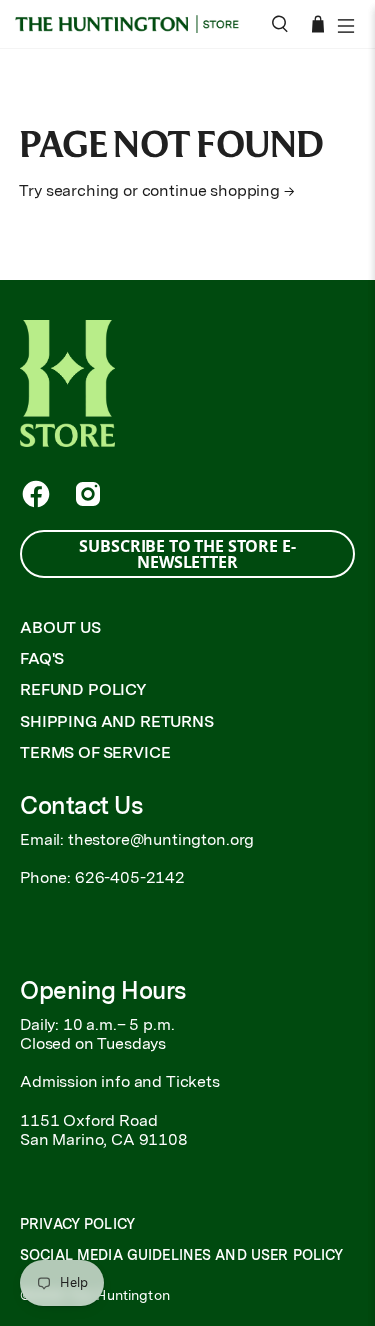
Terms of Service (95, 752)
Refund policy (83, 689)
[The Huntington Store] (133, 24)
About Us (60, 627)
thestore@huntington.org (161, 839)
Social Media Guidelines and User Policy (181, 1255)
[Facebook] (36, 494)
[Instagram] (88, 494)
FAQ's (42, 658)
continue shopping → (218, 190)
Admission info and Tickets (120, 1081)
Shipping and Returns (117, 721)
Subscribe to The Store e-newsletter (187, 554)
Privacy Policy (77, 1224)
